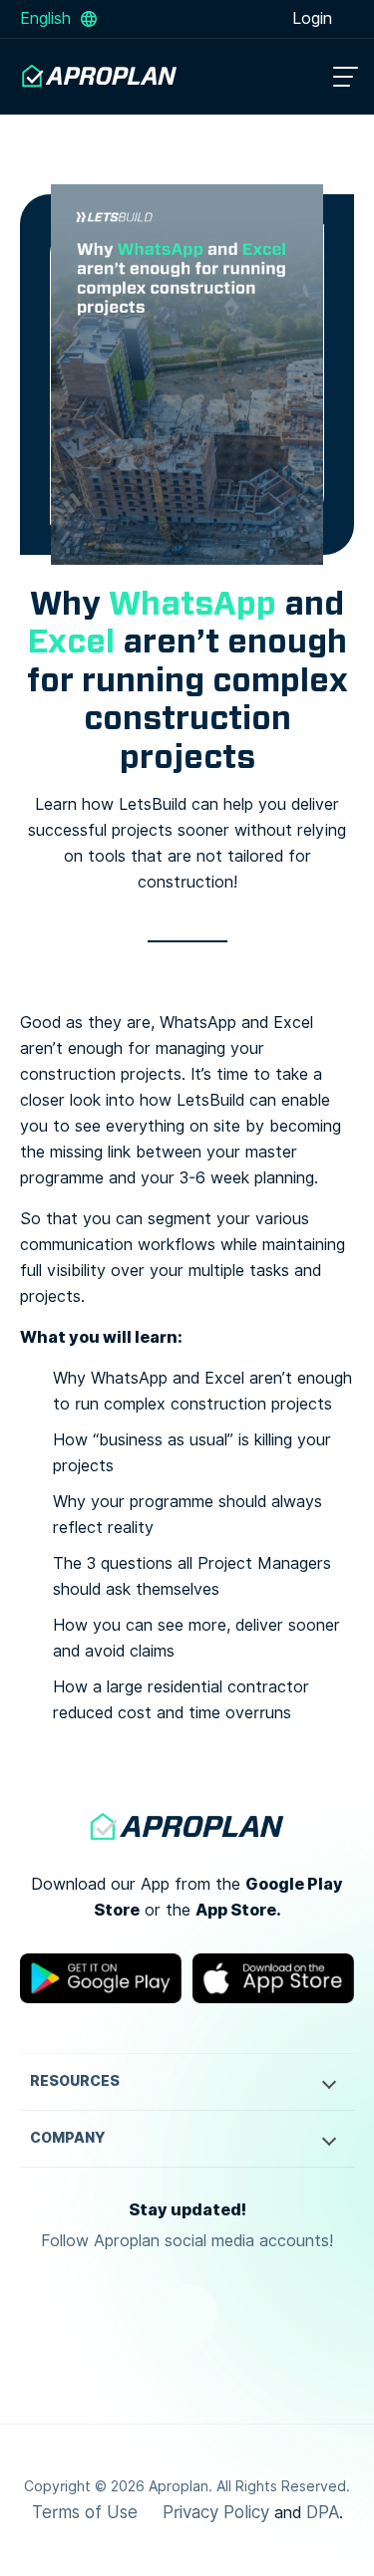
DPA (323, 2512)
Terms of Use (85, 2512)
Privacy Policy (216, 2512)
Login (315, 18)
